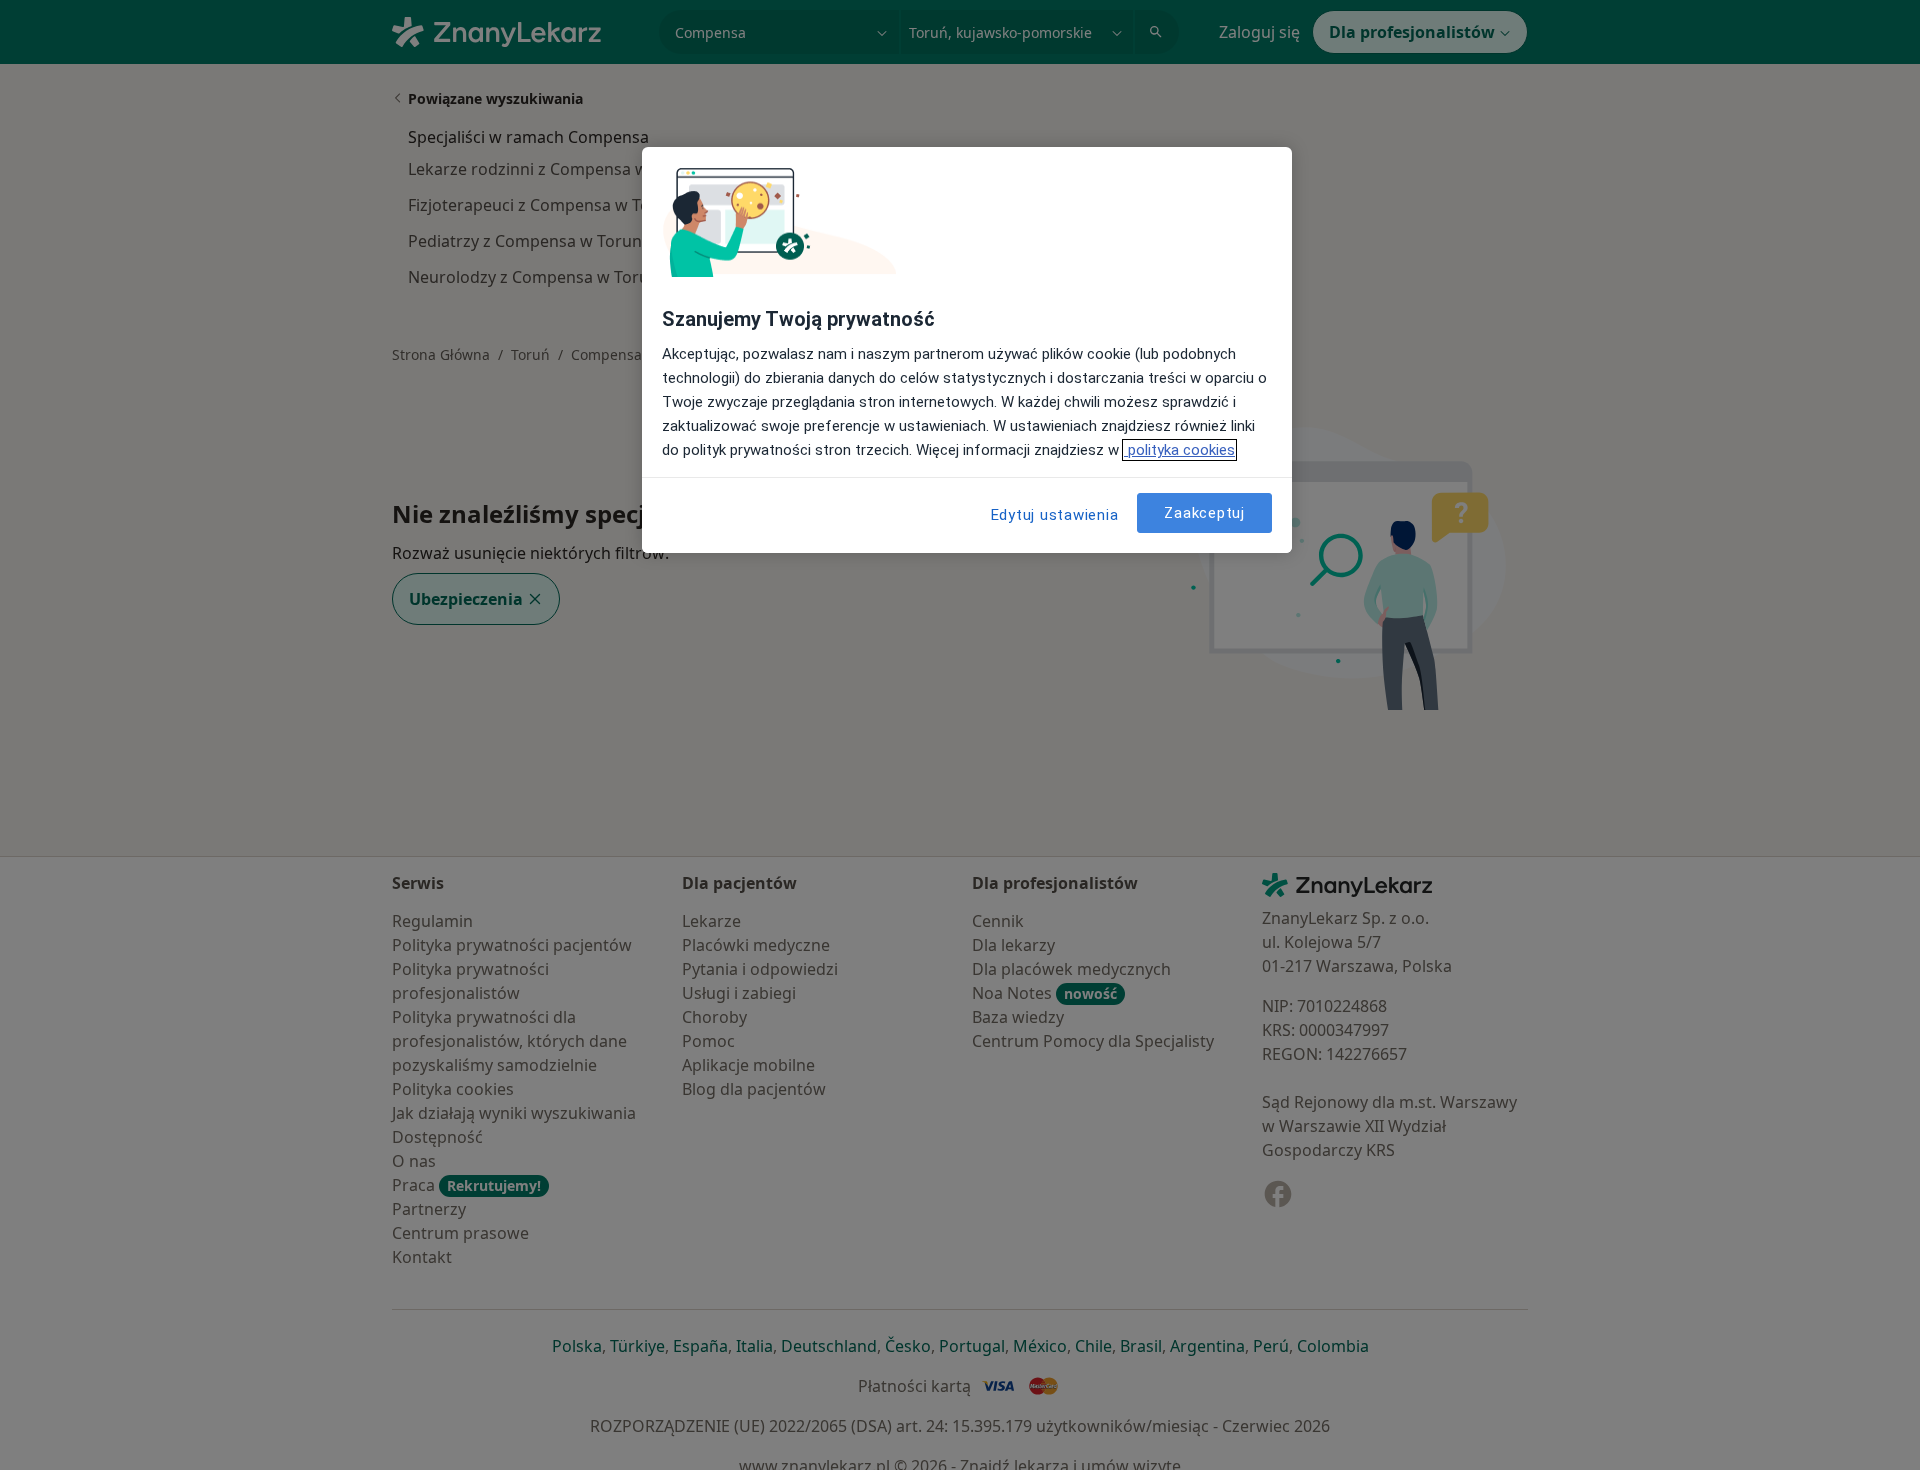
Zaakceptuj (1204, 513)
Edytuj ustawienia (1055, 515)
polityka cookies (1179, 450)
